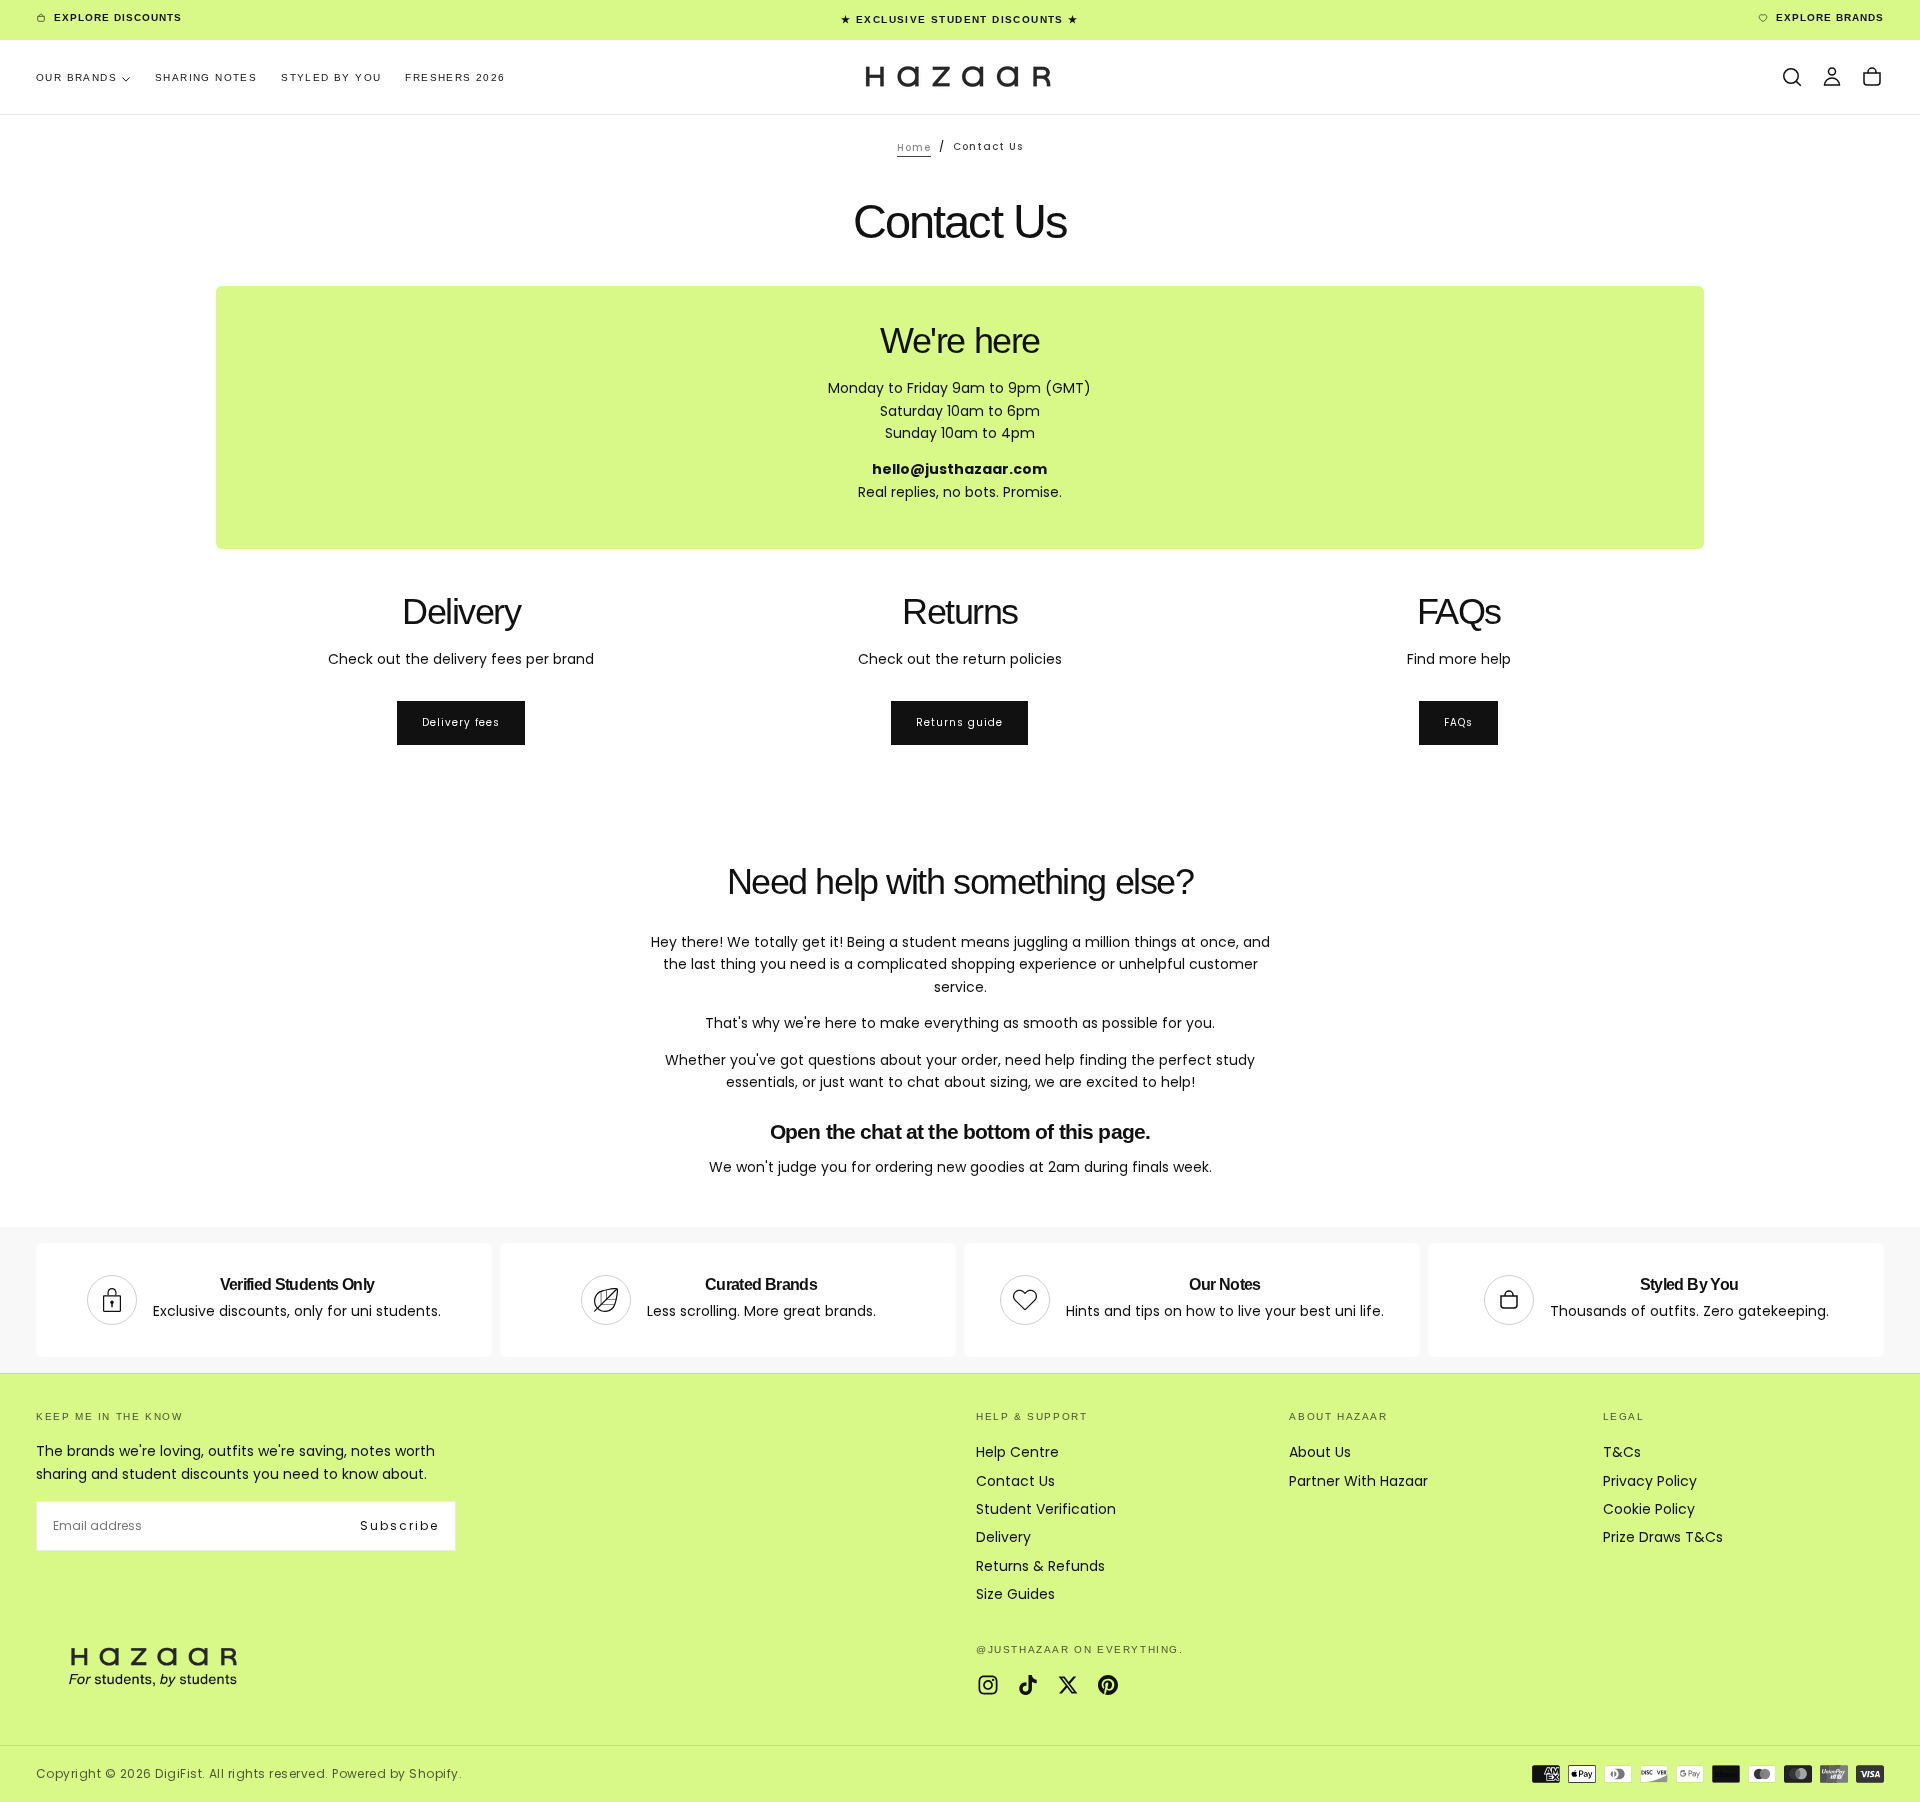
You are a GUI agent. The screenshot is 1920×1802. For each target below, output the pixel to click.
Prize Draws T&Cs (1663, 1537)
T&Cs (1622, 1452)
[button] (1792, 77)
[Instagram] (988, 1685)
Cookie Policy (1649, 1509)
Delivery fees (461, 722)
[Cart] (1872, 77)
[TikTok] (1028, 1685)
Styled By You (331, 77)
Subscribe (399, 1525)
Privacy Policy (1650, 1481)
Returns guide (959, 722)
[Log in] (1832, 77)
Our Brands (76, 77)
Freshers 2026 (455, 77)
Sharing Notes (206, 77)
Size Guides (1015, 1594)
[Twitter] (1068, 1685)
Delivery (1003, 1537)
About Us (1320, 1452)
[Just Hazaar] (156, 1665)
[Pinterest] (1108, 1685)
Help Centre (1017, 1452)
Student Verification (1046, 1509)
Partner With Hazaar (1358, 1481)
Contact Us (1015, 1481)
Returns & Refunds (1040, 1566)
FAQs (1458, 722)
